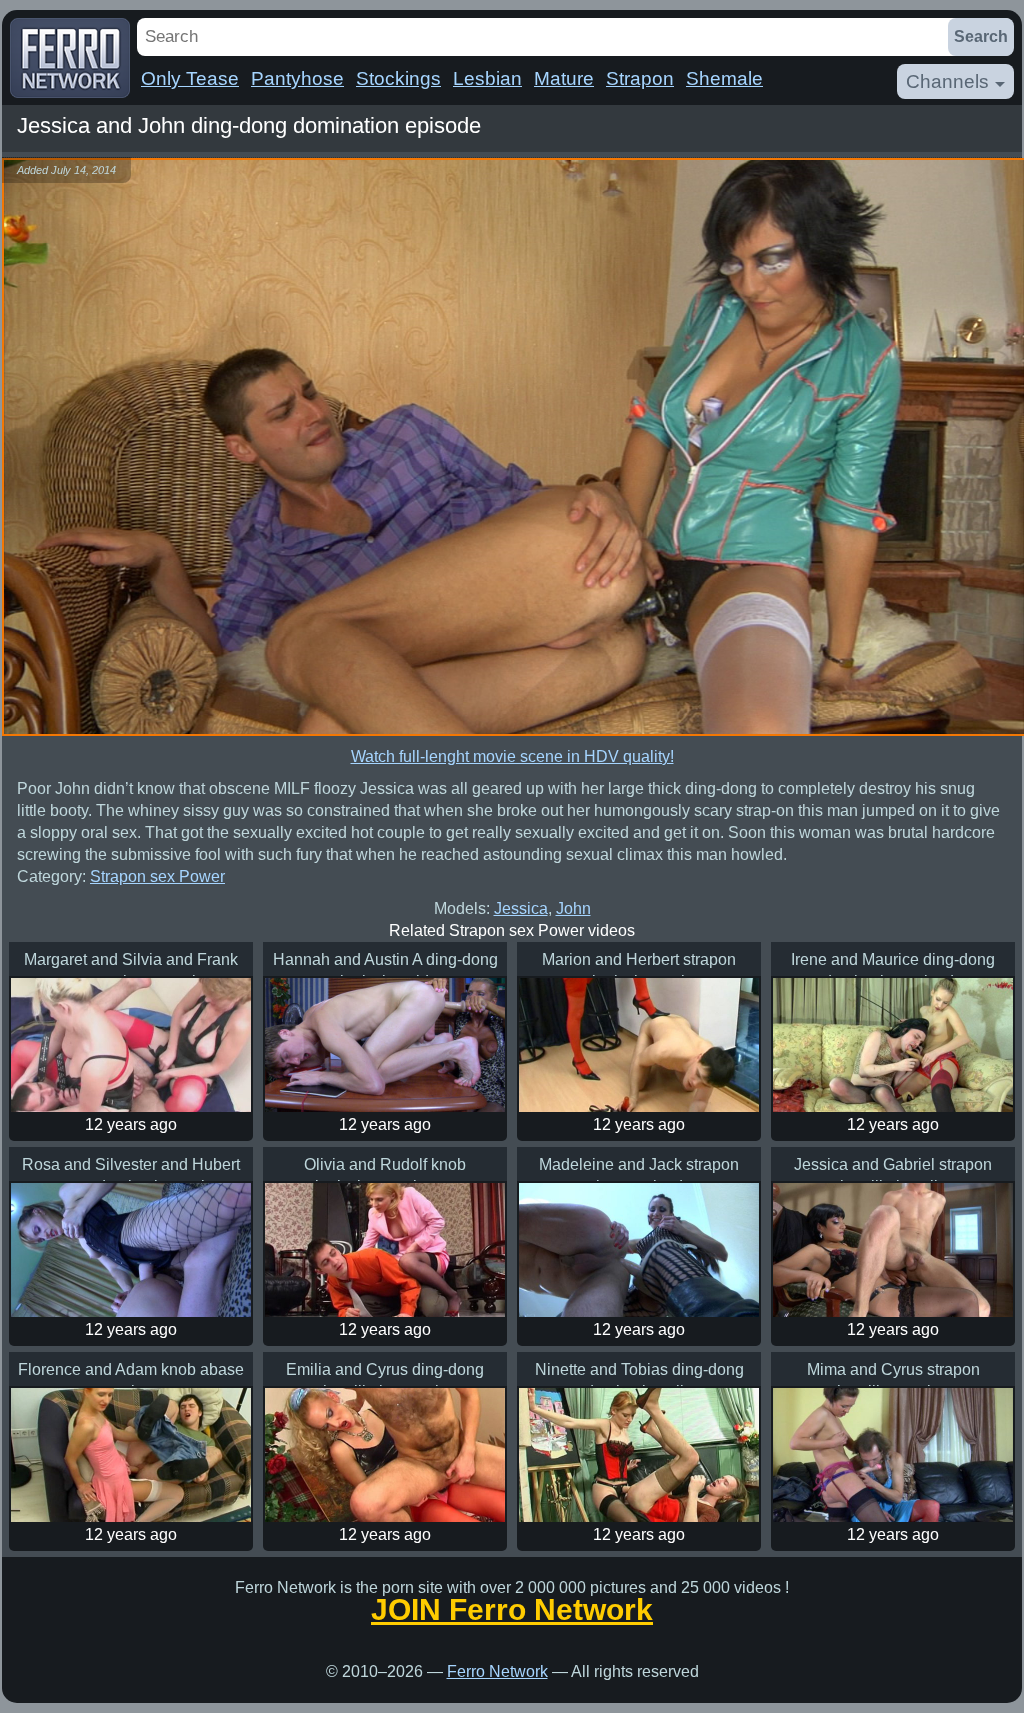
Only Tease (190, 78)
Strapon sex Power (157, 876)
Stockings (398, 78)
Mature (564, 78)
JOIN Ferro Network (512, 1610)
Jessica (521, 908)
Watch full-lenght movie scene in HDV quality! (512, 756)
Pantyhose (297, 78)
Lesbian (487, 78)
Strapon (640, 78)
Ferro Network (497, 1671)
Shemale (724, 78)
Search (981, 36)
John (573, 908)
